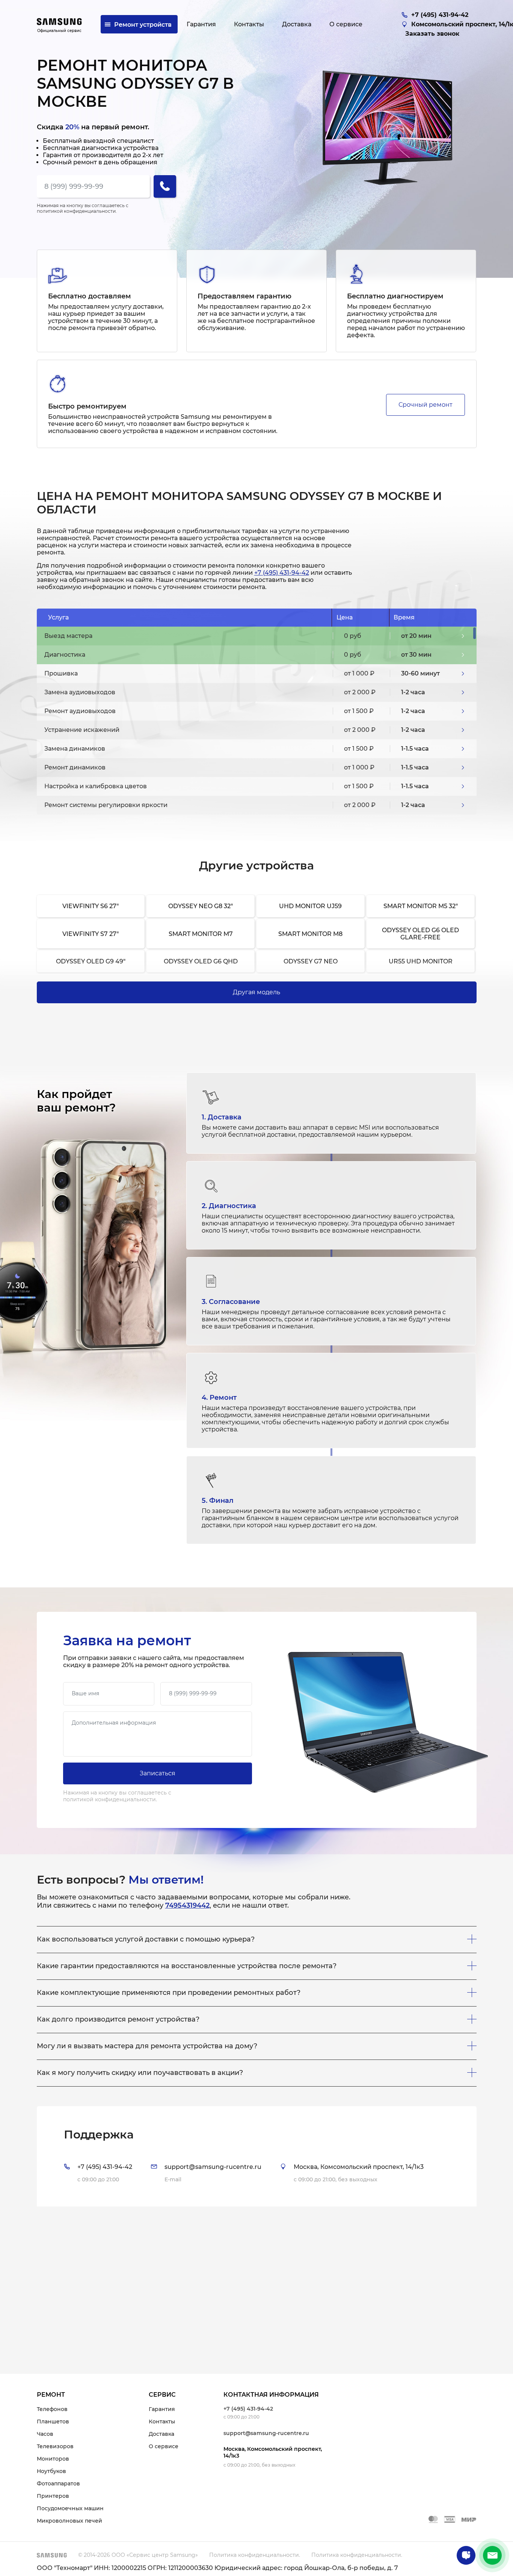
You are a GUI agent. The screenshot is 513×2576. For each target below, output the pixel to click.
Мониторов (53, 2459)
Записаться (158, 1773)
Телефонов (52, 2409)
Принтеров (53, 2496)
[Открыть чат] (466, 2555)
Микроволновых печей (69, 2521)
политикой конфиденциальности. (77, 211)
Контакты (162, 2422)
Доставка (161, 2434)
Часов (45, 2434)
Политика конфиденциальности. (255, 2555)
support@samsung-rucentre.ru (266, 2433)
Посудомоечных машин (70, 2508)
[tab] (257, 2156)
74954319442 (187, 1905)
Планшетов (53, 2422)
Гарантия (162, 2409)
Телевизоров (55, 2446)
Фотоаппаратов (58, 2484)
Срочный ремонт (425, 405)
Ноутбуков (51, 2471)
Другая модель (256, 992)
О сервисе (164, 2446)
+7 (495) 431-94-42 (282, 573)
